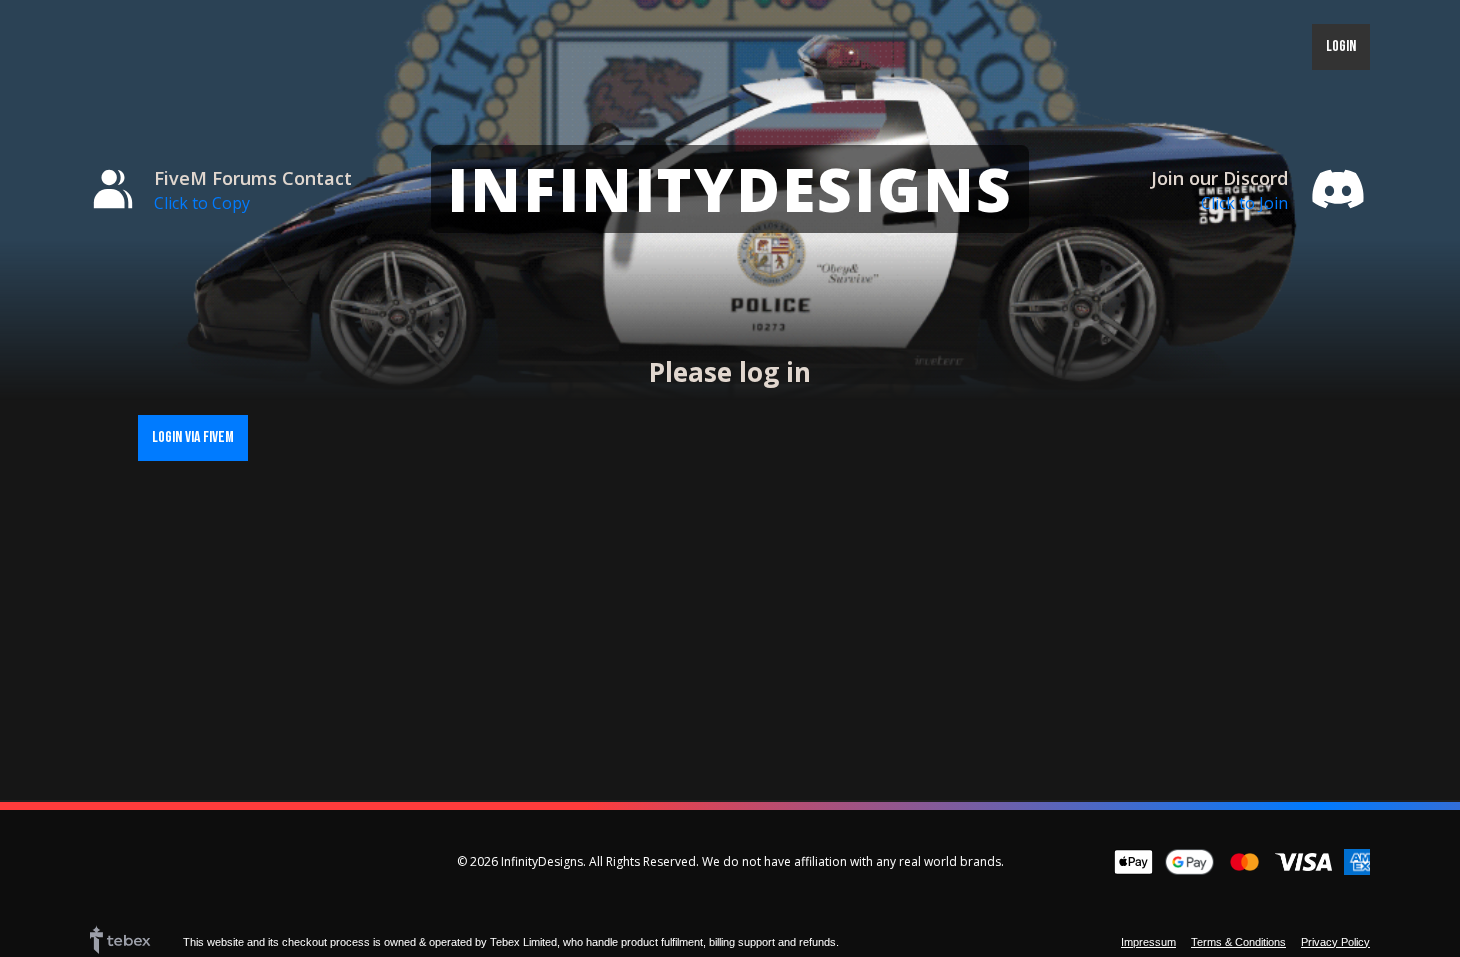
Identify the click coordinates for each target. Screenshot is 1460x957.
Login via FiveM (193, 437)
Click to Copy (202, 203)
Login (1341, 46)
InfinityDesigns (730, 189)
